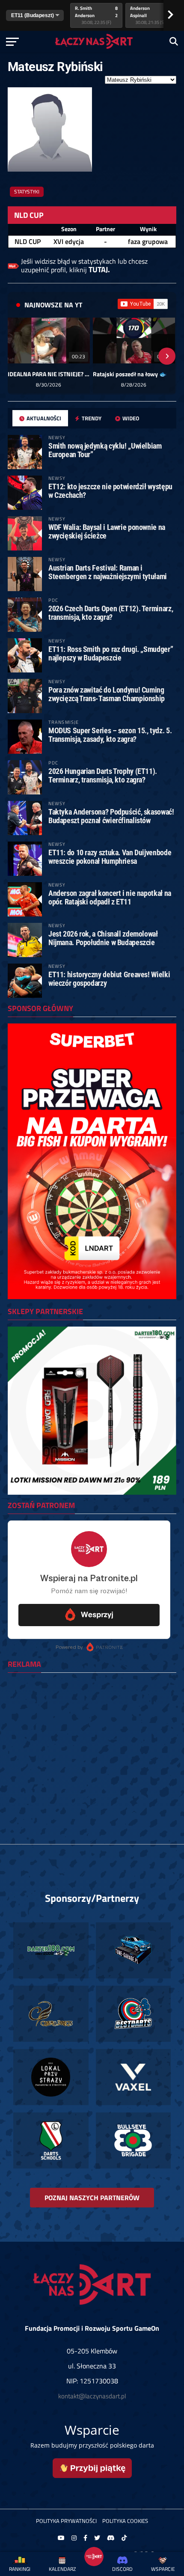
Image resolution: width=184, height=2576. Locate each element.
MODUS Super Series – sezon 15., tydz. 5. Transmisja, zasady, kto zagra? (110, 735)
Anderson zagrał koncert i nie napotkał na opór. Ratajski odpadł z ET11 (110, 897)
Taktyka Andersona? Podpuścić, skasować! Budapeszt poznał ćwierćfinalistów (111, 816)
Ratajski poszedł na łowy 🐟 (130, 374)
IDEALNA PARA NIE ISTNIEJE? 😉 (49, 374)
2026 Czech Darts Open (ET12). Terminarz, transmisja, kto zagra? (111, 613)
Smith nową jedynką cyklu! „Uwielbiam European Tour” (105, 450)
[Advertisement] (92, 1771)
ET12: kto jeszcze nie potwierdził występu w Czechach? (110, 491)
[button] (17, 356)
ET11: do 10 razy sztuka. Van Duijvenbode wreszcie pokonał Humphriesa (110, 857)
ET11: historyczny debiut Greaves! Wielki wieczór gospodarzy (109, 979)
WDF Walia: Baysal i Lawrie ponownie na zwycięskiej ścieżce (107, 531)
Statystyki (27, 192)
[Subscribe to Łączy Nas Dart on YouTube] (143, 304)
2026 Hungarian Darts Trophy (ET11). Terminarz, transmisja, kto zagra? (103, 775)
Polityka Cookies (125, 2521)
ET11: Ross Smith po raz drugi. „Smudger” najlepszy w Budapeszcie (111, 653)
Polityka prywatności (66, 2521)
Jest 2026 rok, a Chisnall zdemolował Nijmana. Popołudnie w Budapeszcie (103, 938)
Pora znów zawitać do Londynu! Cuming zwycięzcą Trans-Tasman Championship (107, 694)
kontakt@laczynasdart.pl (92, 2396)
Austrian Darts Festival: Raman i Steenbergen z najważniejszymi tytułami (108, 572)
